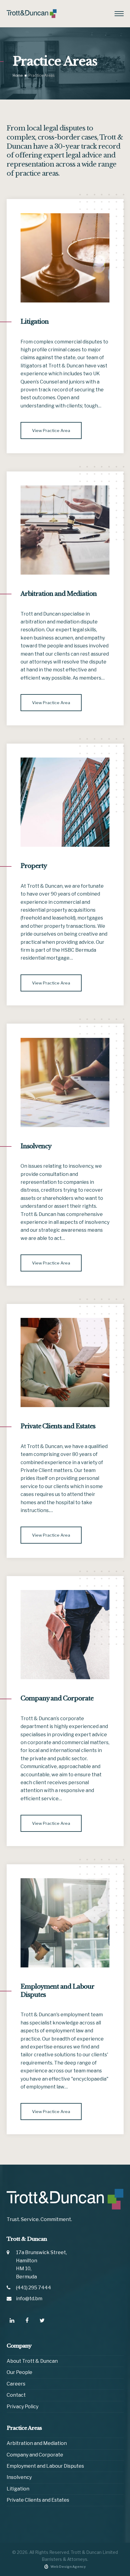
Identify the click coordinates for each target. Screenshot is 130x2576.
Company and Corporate (57, 1698)
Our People (19, 2372)
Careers (16, 2384)
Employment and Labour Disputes (45, 2466)
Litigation (35, 322)
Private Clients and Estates (58, 1426)
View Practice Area (51, 430)
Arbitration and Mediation (59, 594)
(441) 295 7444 (34, 2288)
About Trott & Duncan (32, 2361)
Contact (16, 2395)
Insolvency (36, 1146)
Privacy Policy (23, 2407)
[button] (119, 14)
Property (34, 866)
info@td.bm (29, 2299)
